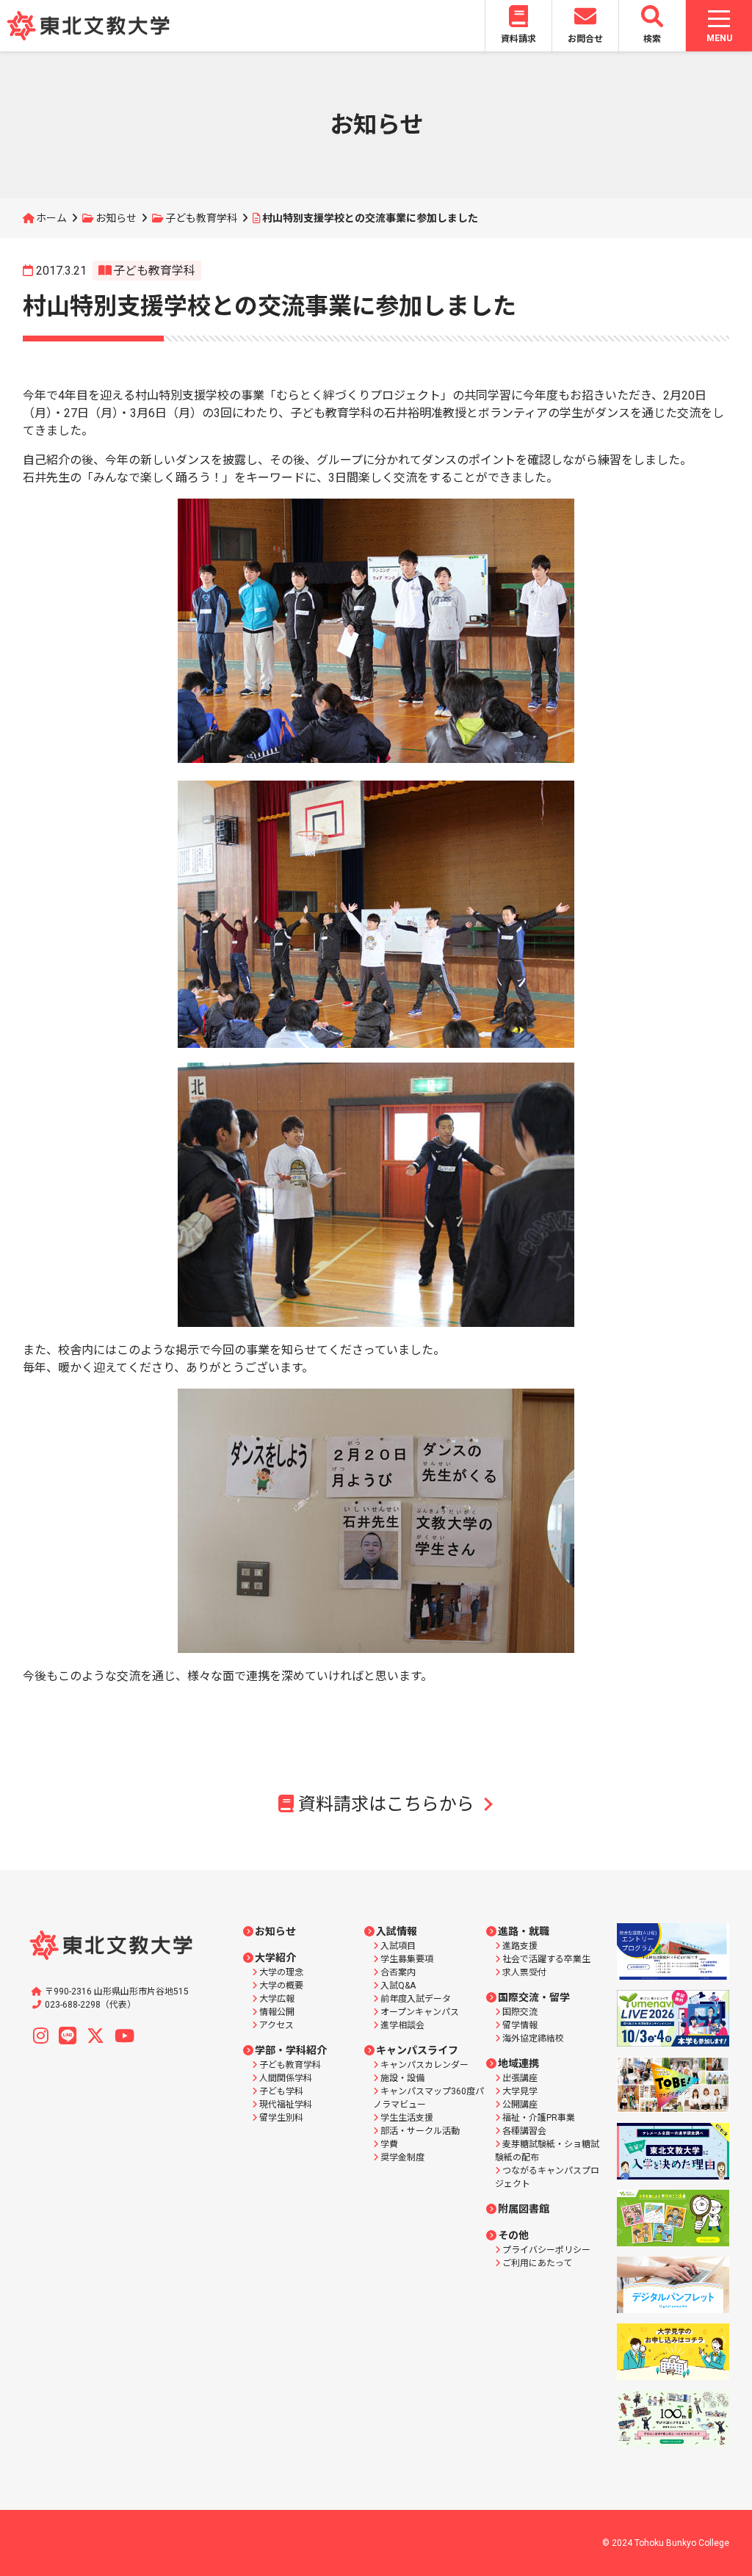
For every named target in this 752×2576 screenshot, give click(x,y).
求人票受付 (524, 1972)
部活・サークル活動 (420, 2131)
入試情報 (397, 1931)
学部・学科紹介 (291, 2050)
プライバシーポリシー (546, 2250)
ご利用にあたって (537, 2263)
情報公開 (277, 2012)
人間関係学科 (286, 2078)
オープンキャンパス (420, 2012)
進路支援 (520, 1946)
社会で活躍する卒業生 (546, 1959)
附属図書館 (524, 2209)
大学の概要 (281, 1986)
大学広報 (277, 1999)
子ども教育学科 (201, 218)
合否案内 (398, 1972)
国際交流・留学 (534, 1997)
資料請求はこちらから (386, 1804)
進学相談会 (402, 2025)
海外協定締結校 (533, 2038)
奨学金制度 (402, 2157)
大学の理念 (281, 1972)
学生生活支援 (407, 2118)
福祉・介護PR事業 (539, 2118)
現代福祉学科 (286, 2105)
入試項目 (398, 1946)
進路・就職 (524, 1931)
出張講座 (520, 2078)
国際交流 (520, 2012)
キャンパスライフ (417, 2050)
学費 (389, 2144)
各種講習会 (524, 2131)
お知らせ (116, 218)
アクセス (276, 2025)
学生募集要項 (407, 1959)
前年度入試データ (416, 1999)
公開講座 (520, 2105)
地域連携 (518, 2063)
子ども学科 (281, 2091)
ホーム (51, 218)
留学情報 (520, 2025)
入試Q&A (398, 1986)
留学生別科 (281, 2118)
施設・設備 (402, 2078)
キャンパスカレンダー (424, 2065)
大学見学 (520, 2091)
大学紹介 (275, 1958)
